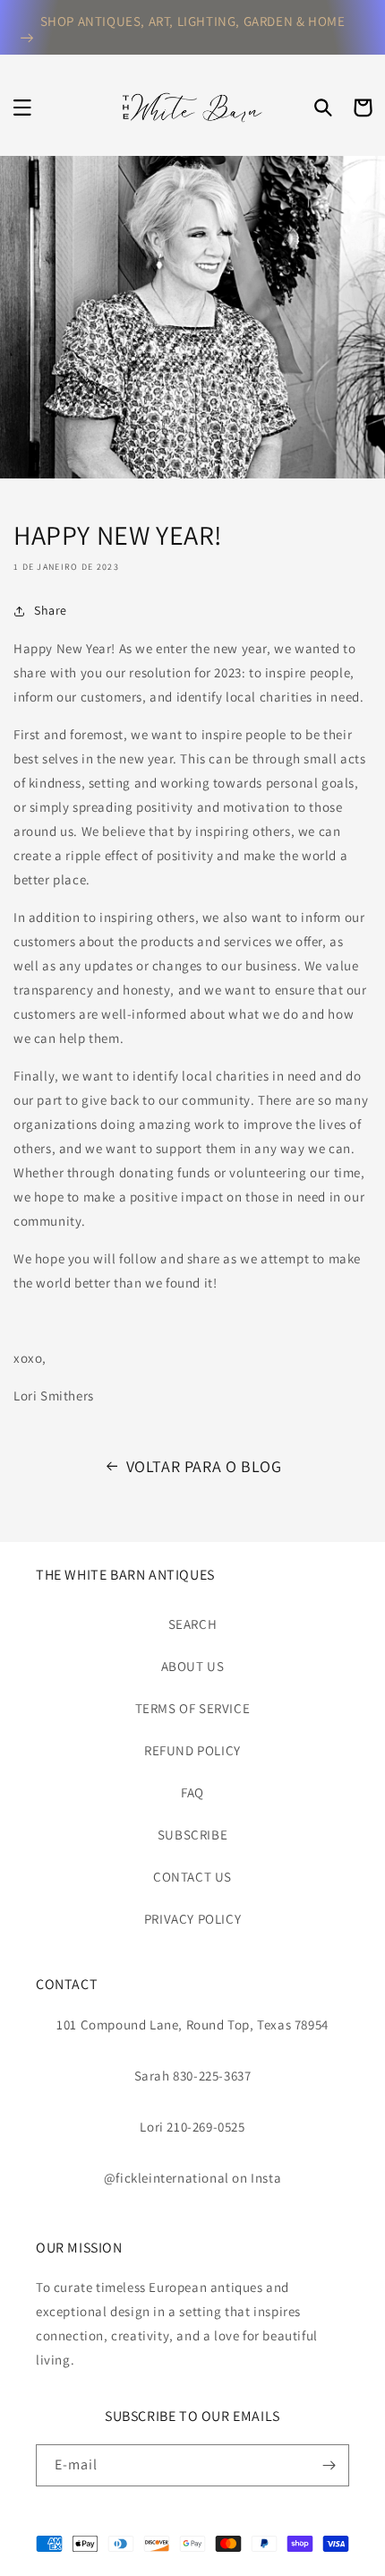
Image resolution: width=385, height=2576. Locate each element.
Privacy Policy (192, 1919)
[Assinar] (329, 2465)
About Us (193, 1666)
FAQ (192, 1792)
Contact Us (192, 1877)
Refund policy (192, 1750)
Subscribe (192, 1835)
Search (193, 1624)
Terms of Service (193, 1708)
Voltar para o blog (204, 1466)
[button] (22, 108)
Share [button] (51, 610)
